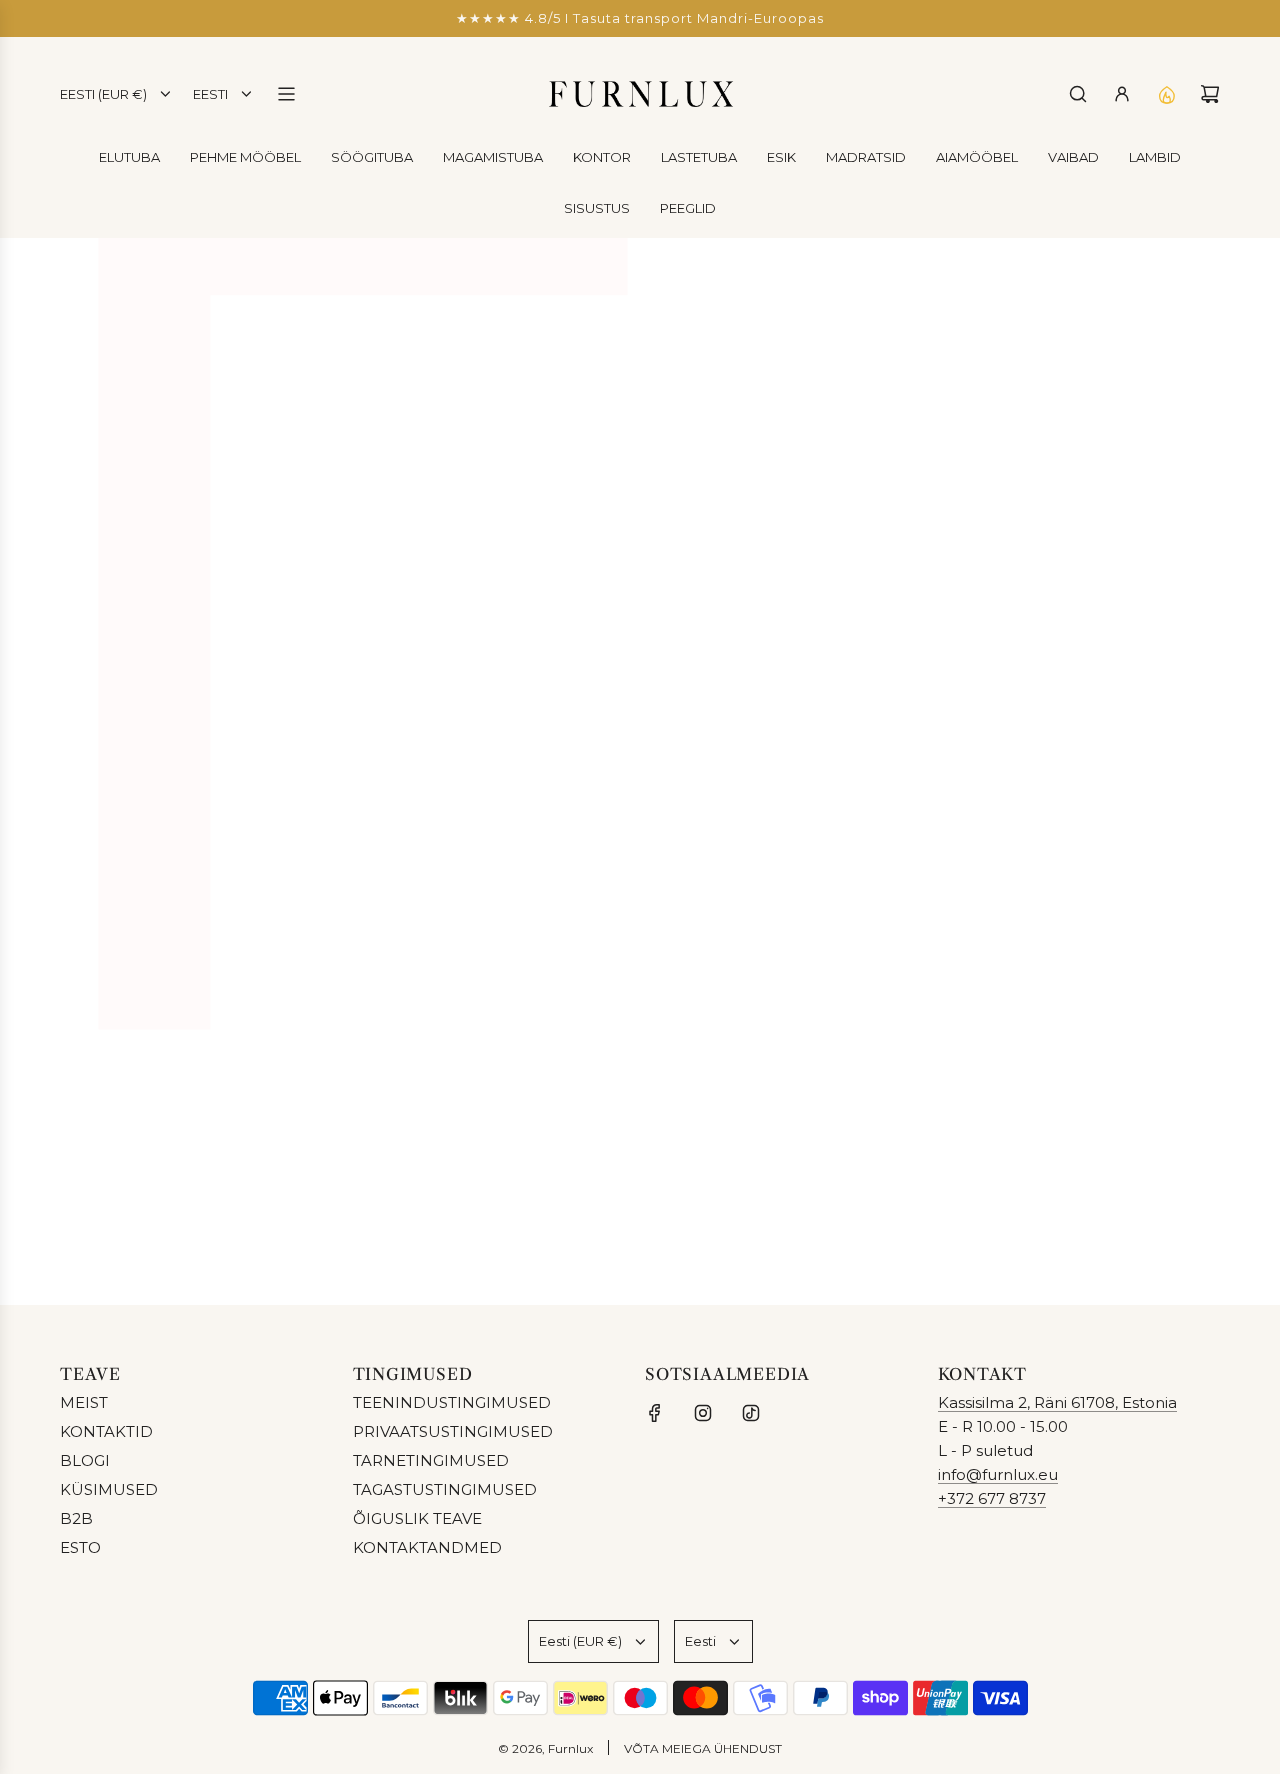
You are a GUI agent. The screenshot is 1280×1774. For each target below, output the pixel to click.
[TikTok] (751, 1413)
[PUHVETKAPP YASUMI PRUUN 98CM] (201, 767)
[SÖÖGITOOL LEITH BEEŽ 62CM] (766, 767)
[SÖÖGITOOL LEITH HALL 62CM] (1049, 767)
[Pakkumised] (1166, 94)
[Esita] (1198, 1213)
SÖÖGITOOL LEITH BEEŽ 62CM (766, 899)
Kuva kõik (640, 1041)
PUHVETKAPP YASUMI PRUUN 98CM (201, 911)
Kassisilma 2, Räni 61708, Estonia (1057, 1402)
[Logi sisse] (1122, 94)
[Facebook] (655, 1413)
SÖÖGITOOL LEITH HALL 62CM (1048, 899)
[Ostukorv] (1210, 94)
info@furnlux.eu (998, 1474)
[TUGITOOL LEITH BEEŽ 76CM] (484, 767)
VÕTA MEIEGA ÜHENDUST (703, 1748)
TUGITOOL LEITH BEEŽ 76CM (484, 899)
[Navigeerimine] (286, 94)
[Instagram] (703, 1413)
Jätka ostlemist (640, 433)
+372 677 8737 (992, 1498)
